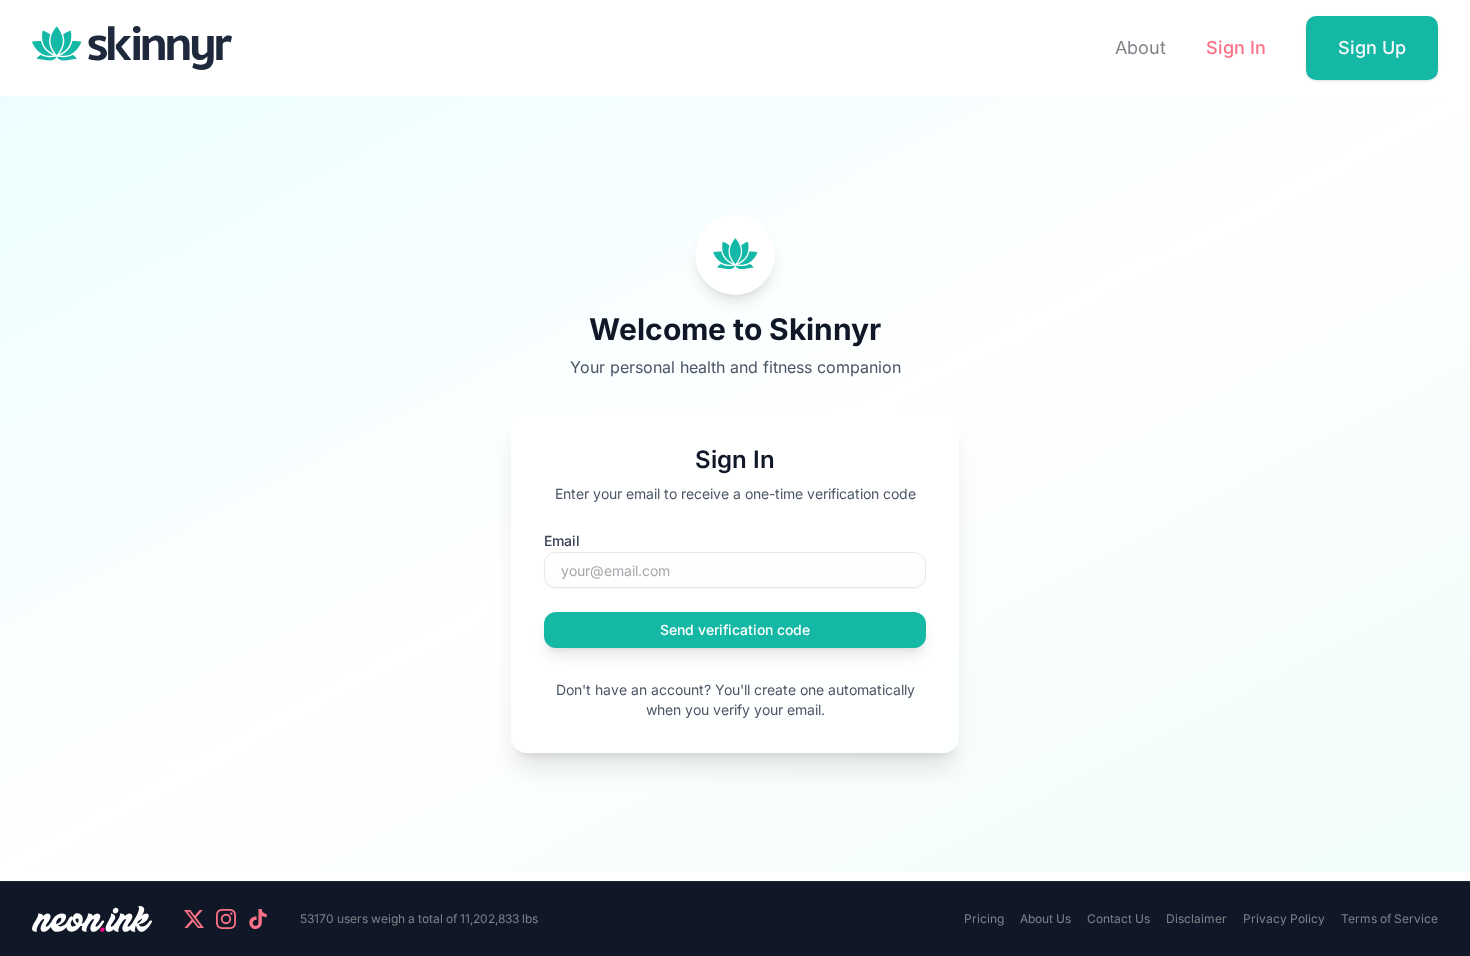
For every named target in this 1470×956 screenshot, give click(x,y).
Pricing (984, 918)
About (1140, 47)
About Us (1045, 918)
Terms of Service (1389, 918)
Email (562, 540)
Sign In (1236, 47)
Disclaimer (1196, 918)
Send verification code (735, 629)
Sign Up (1372, 47)
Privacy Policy (1284, 918)
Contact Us (1118, 918)
